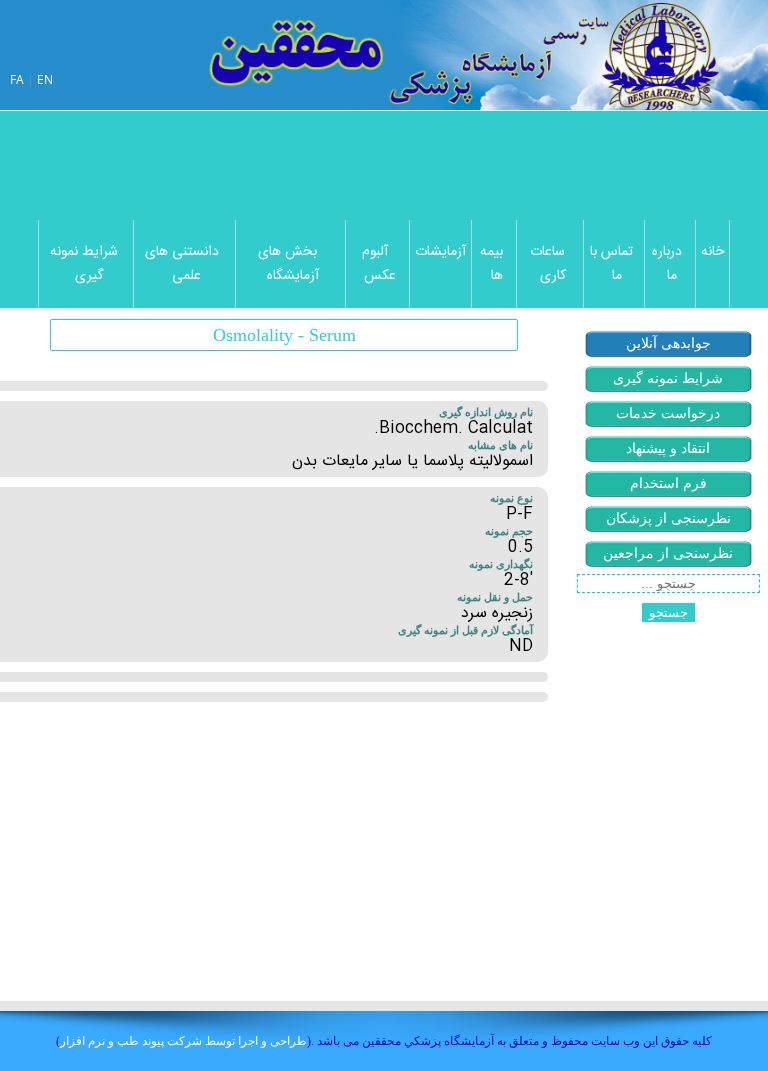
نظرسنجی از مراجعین (668, 553)
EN (45, 79)
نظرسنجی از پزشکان (668, 518)
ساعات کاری (548, 264)
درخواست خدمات (668, 413)
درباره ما (667, 264)
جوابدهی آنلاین (668, 343)
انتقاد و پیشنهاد (668, 448)
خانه (712, 252)
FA (17, 79)
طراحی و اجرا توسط (183, 1040)
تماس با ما (611, 264)
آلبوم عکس (379, 264)
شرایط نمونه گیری (84, 264)
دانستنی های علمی (182, 264)
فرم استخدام (668, 483)
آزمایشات (440, 252)
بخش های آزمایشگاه (288, 264)
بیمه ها (491, 264)
